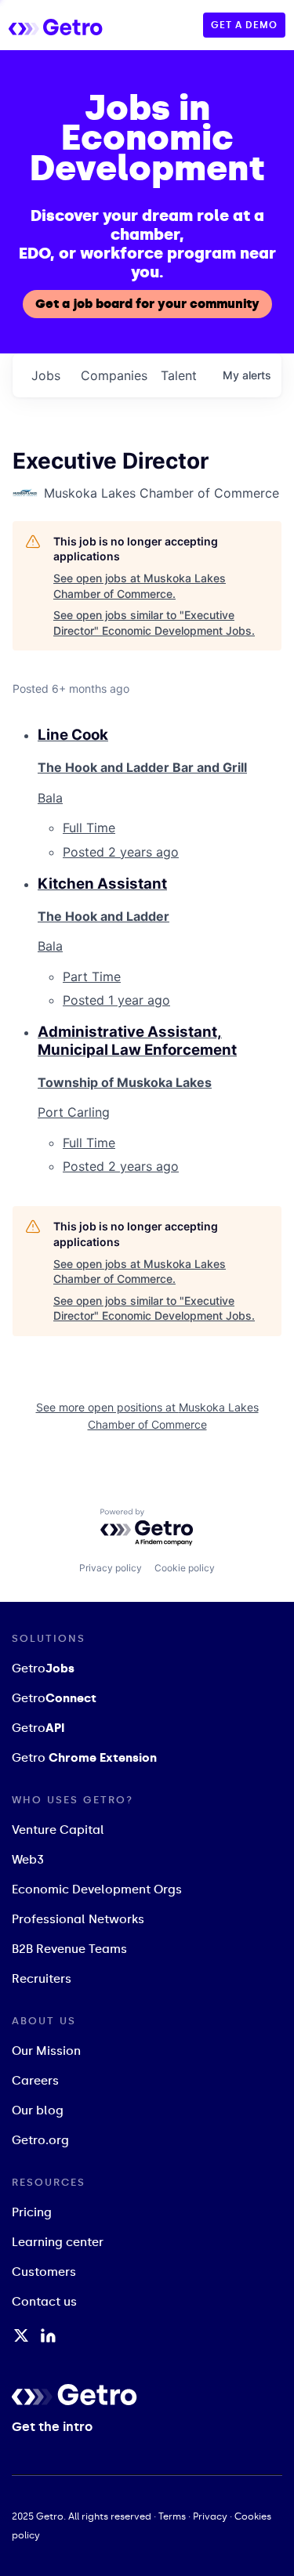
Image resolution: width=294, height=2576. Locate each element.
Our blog (38, 2110)
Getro (43, 1668)
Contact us (44, 2302)
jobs (46, 375)
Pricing (32, 2212)
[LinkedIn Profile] (48, 2335)
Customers (44, 2272)
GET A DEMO (244, 25)
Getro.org (40, 2140)
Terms (172, 2516)
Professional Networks (78, 1919)
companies (114, 375)
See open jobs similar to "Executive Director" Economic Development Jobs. (154, 623)
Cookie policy (185, 1568)
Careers (35, 2081)
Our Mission (46, 2051)
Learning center (58, 2242)
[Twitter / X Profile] (21, 2335)
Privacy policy (111, 1568)
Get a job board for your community (147, 304)
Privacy (210, 2516)
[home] (71, 25)
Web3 (28, 1860)
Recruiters (42, 1979)
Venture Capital (58, 1830)
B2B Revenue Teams (69, 1949)
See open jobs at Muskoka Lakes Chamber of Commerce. (140, 586)
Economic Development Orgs (97, 1889)
